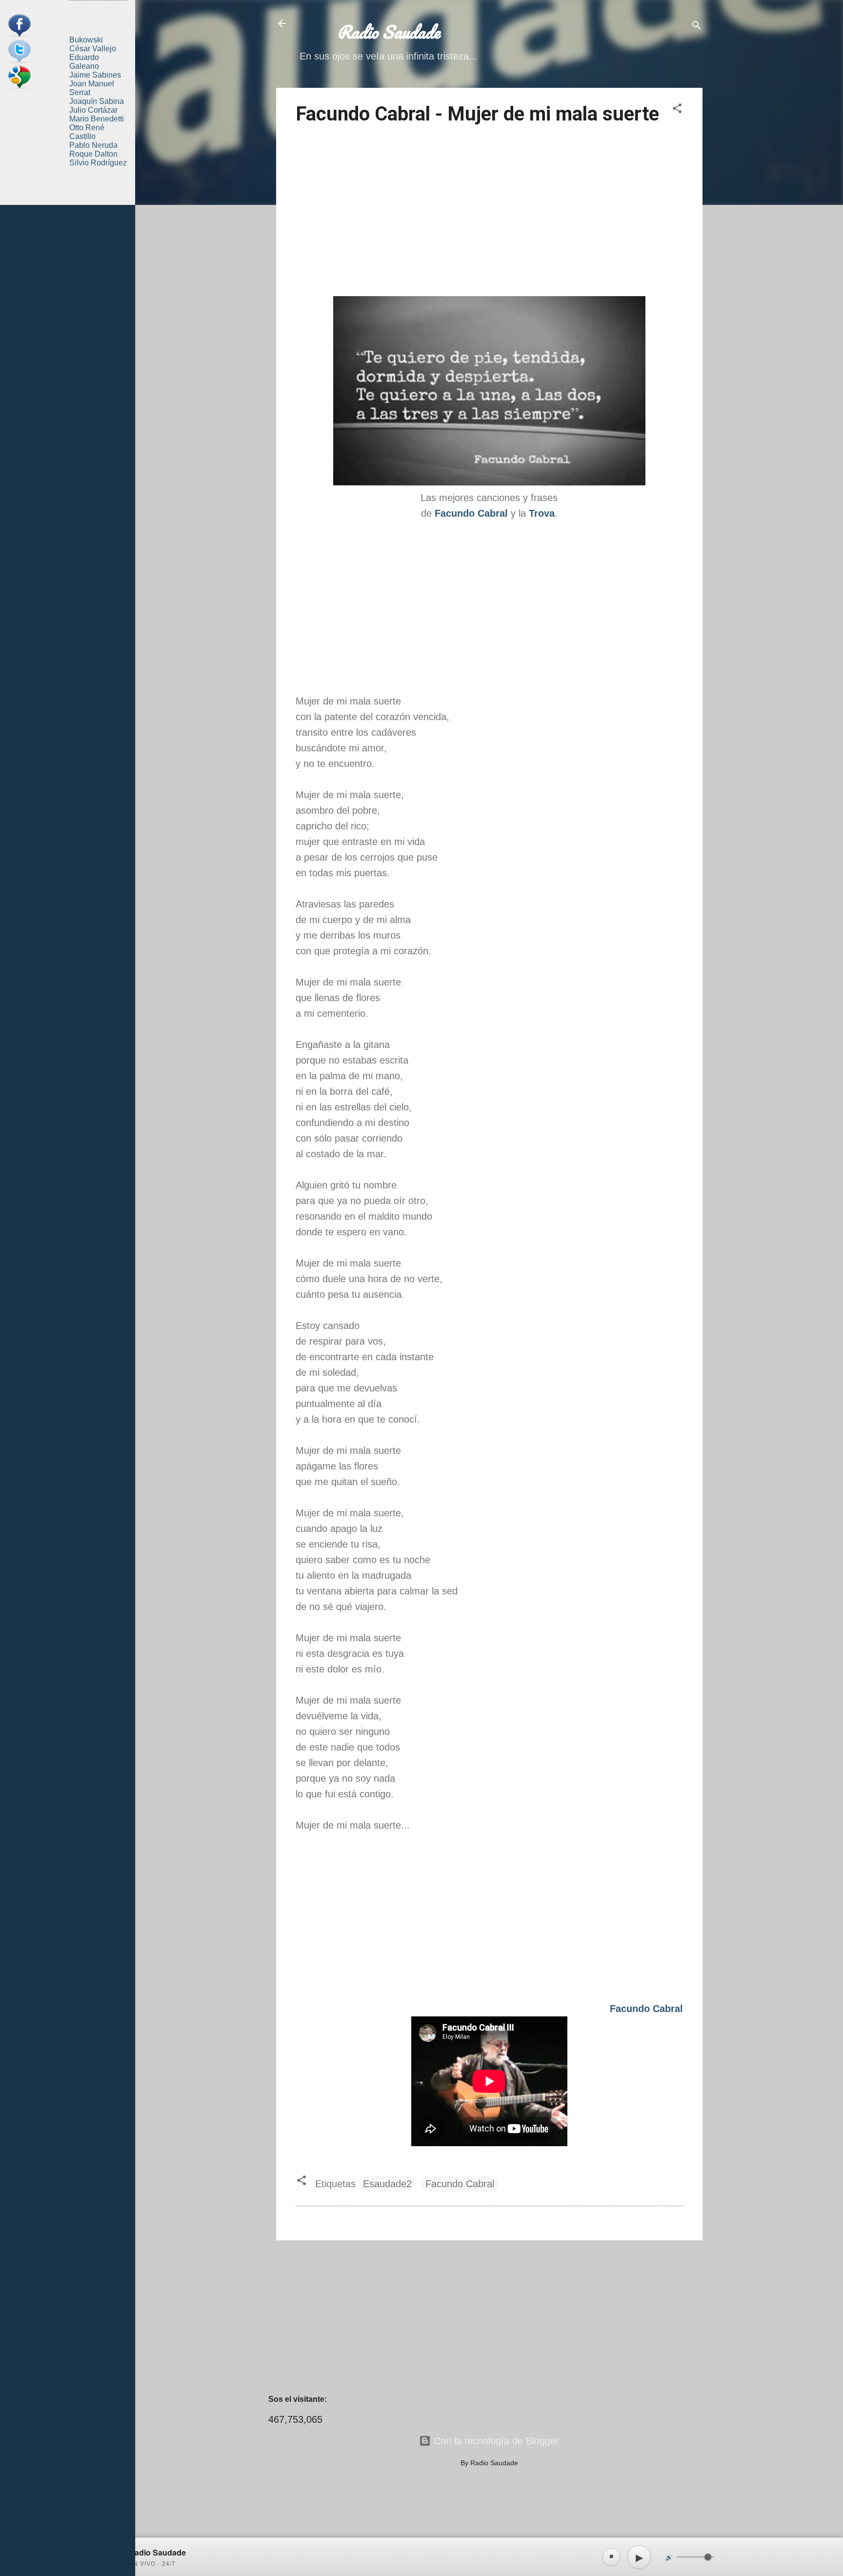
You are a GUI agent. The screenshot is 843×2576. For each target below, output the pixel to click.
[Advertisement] (489, 212)
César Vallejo (93, 49)
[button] (677, 110)
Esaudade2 (387, 2184)
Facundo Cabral (460, 2184)
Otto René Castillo (87, 132)
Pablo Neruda (93, 145)
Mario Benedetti (97, 119)
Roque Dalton (93, 154)
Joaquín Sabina (97, 101)
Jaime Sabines (95, 75)
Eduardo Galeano (84, 62)
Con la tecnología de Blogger (495, 2441)
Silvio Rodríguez (98, 163)
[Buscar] (697, 27)
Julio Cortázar (93, 110)
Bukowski (86, 40)
